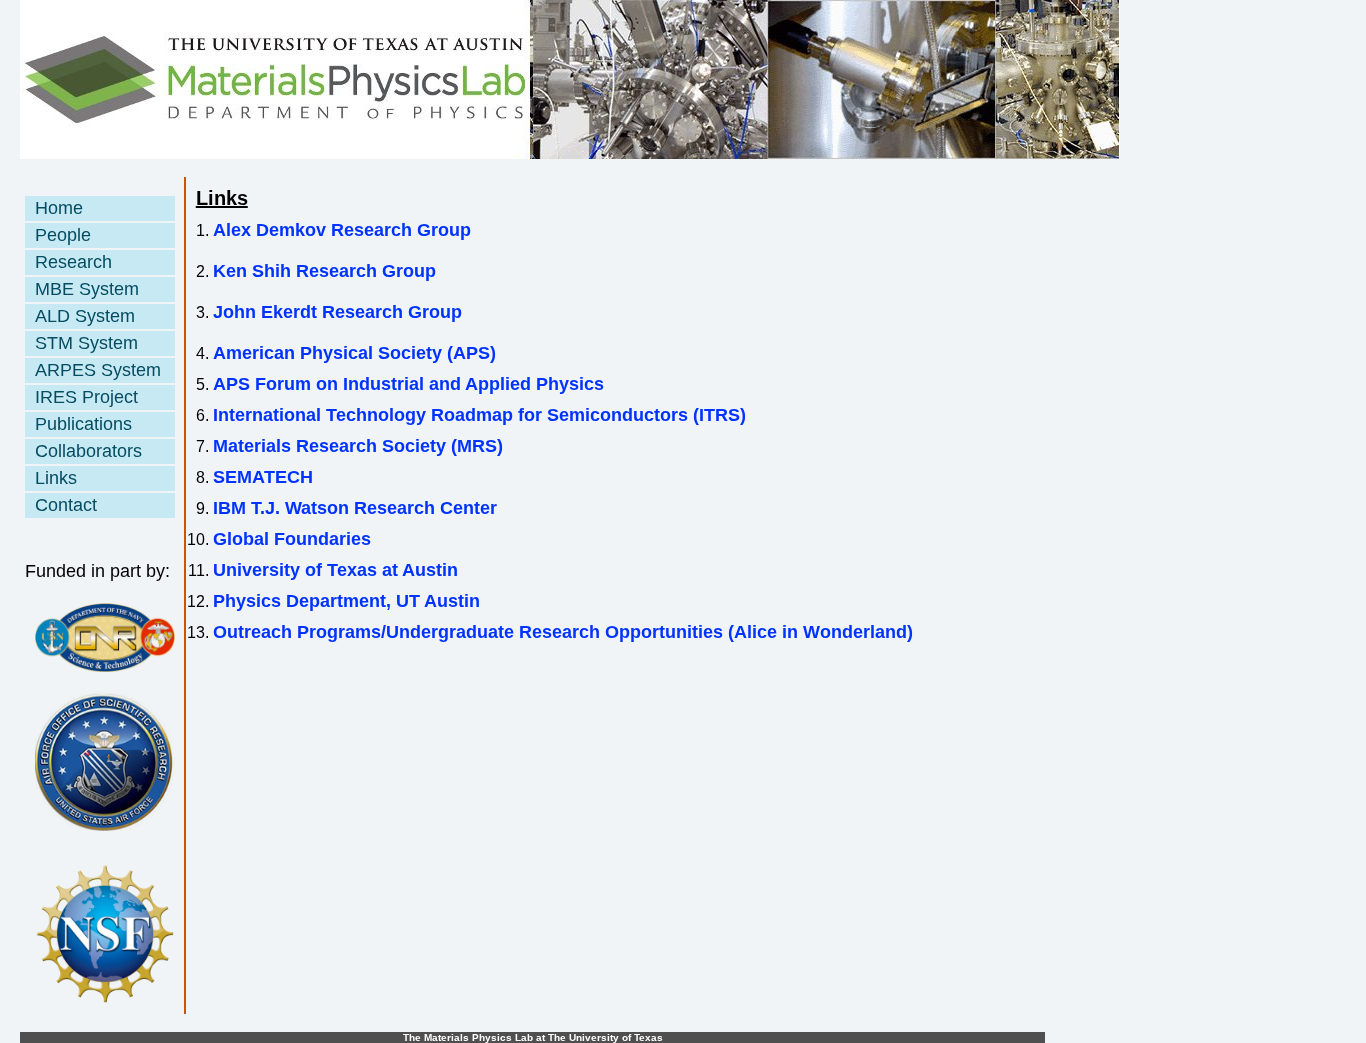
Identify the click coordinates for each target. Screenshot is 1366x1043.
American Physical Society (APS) (354, 353)
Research (73, 262)
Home (59, 208)
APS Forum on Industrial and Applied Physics (408, 384)
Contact (66, 505)
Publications (83, 424)
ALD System (85, 316)
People (63, 235)
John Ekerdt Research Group (337, 312)
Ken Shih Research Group (324, 271)
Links (56, 478)
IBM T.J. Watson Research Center (355, 508)
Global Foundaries (292, 539)
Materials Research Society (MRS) (358, 446)
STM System (86, 343)
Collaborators (88, 451)
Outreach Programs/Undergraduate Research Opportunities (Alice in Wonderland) (563, 632)
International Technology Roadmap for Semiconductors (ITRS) (479, 415)
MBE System (87, 289)
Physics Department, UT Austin (346, 601)
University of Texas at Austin (335, 570)
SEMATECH (263, 477)
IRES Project (86, 397)
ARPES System (98, 370)
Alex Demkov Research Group (342, 230)
